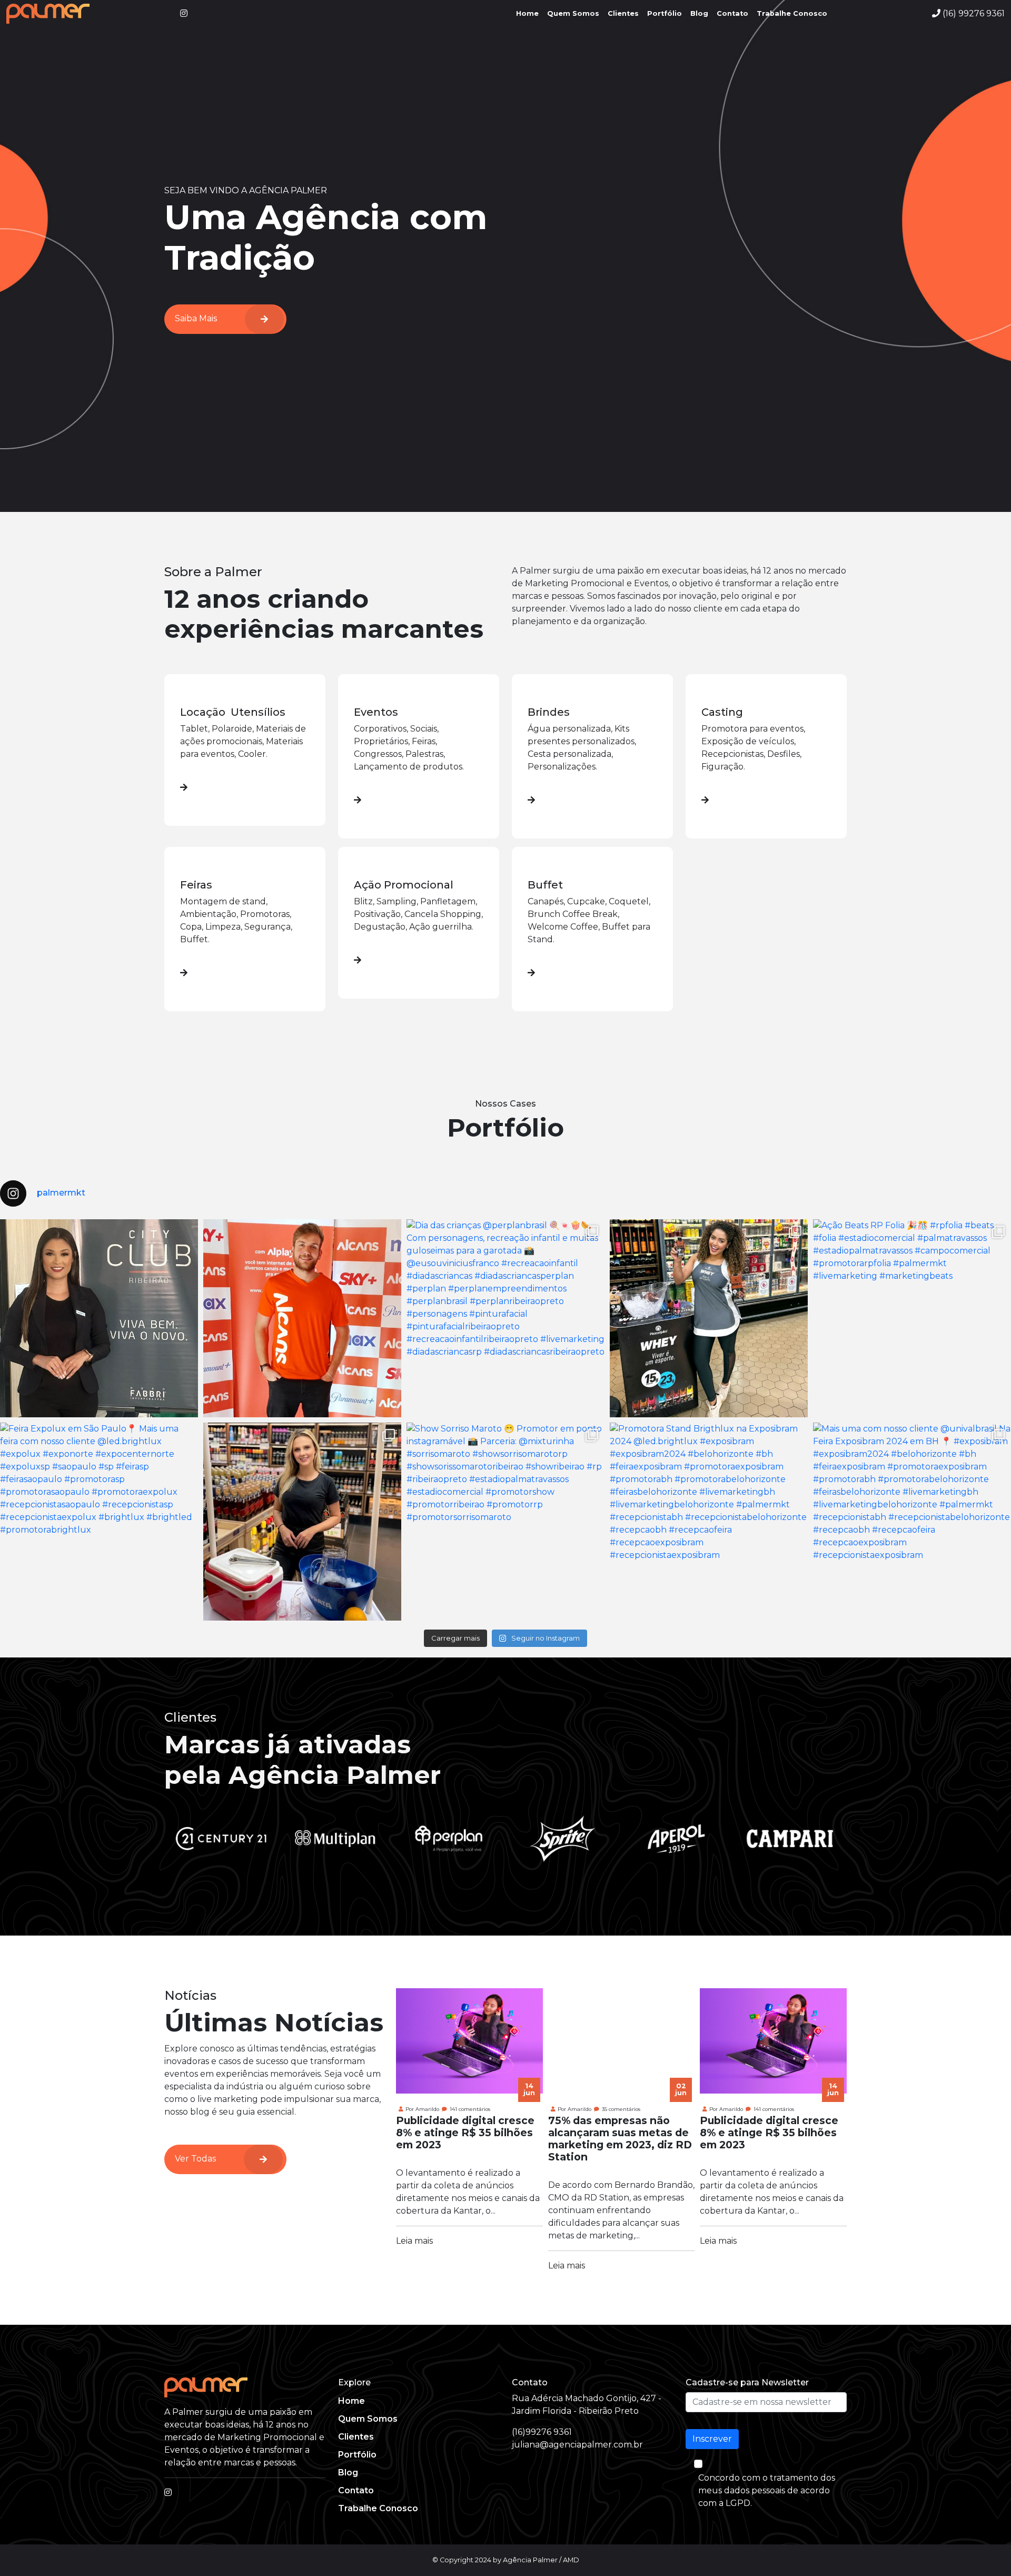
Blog (699, 13)
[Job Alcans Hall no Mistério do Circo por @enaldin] (302, 1318)
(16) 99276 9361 (973, 13)
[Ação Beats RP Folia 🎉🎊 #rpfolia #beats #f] (912, 1318)
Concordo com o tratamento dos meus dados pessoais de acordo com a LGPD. (767, 2490)
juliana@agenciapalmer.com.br (577, 2445)
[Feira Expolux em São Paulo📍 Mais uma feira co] (99, 1522)
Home (527, 13)
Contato (732, 13)
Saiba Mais (196, 318)
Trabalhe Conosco (792, 13)
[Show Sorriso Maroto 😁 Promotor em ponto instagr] (506, 1522)
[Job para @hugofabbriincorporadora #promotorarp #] (99, 1318)
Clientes (623, 13)
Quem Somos (573, 13)
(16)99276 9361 (542, 2432)
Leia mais (414, 2241)
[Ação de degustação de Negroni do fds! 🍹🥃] (302, 1522)
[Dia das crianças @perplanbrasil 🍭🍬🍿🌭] (506, 1318)
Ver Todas (195, 2159)
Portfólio (665, 13)
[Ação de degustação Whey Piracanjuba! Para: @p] (709, 1318)
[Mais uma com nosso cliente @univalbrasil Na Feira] (912, 1522)
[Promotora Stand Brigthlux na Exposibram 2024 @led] (709, 1522)
